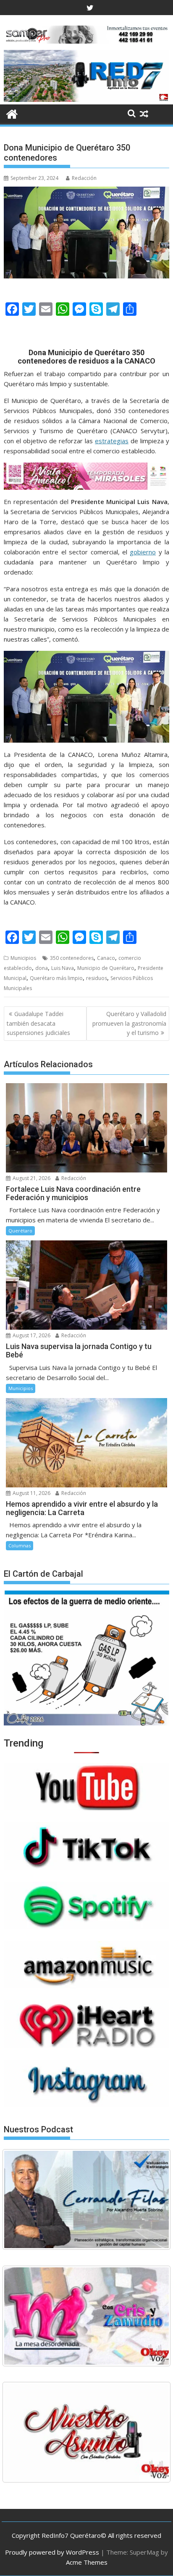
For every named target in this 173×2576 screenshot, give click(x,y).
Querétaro (20, 1231)
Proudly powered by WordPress (52, 2552)
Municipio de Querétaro (106, 968)
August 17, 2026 (31, 1335)
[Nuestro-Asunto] (86, 2432)
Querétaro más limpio (56, 978)
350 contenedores (72, 958)
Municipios (23, 958)
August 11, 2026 (31, 1493)
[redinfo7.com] (86, 99)
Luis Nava (63, 968)
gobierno (143, 552)
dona (42, 968)
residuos (97, 978)
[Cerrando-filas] (86, 2199)
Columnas (20, 1545)
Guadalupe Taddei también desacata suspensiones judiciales (38, 1023)
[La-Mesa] (86, 2316)
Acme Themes (87, 2562)
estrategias (112, 441)
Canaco (106, 958)
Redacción (84, 178)
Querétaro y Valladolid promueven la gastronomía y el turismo (129, 1023)
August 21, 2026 (31, 1178)
